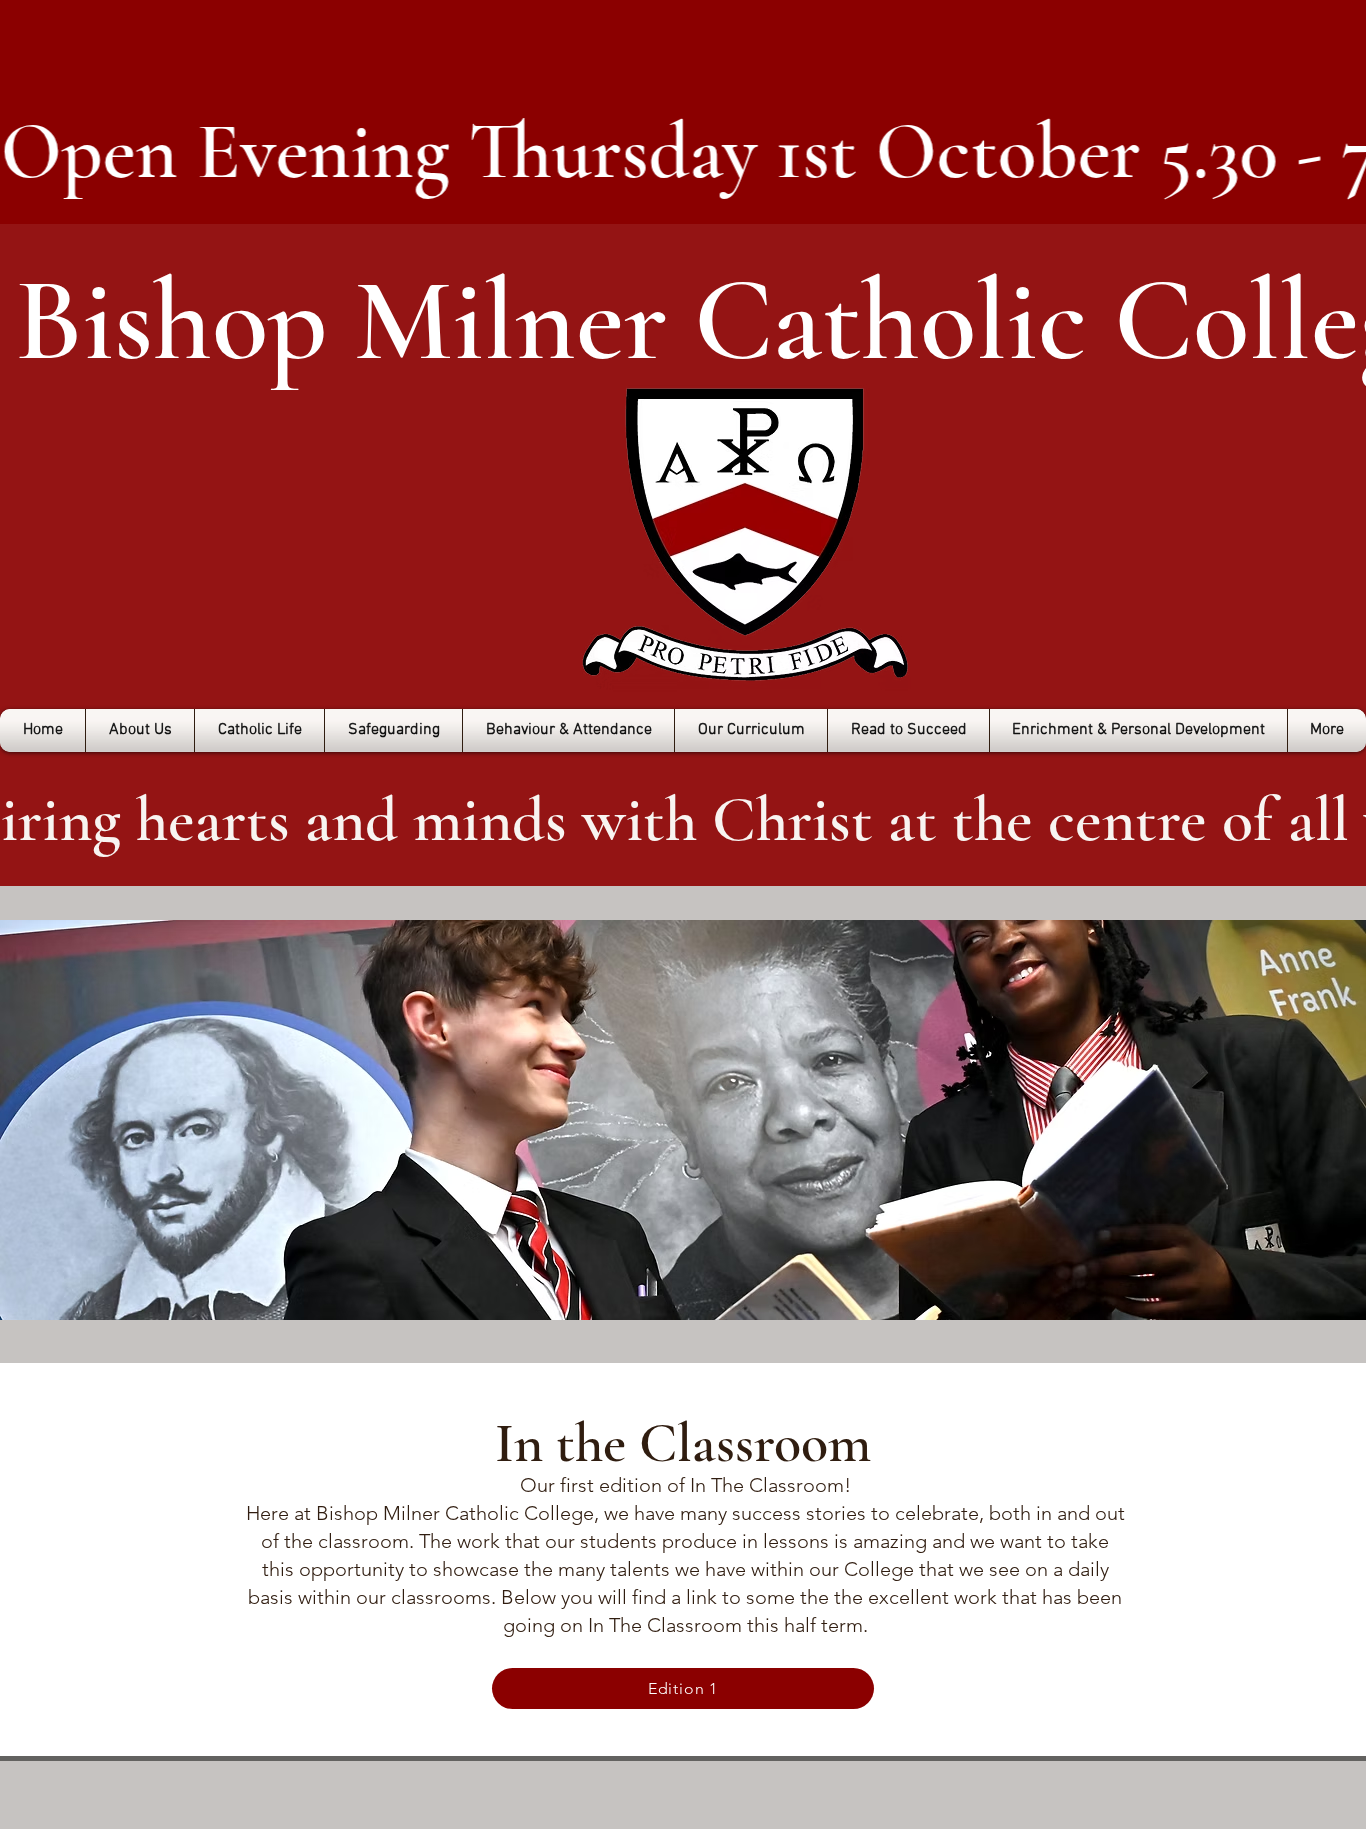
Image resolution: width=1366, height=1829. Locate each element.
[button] (140, 730)
